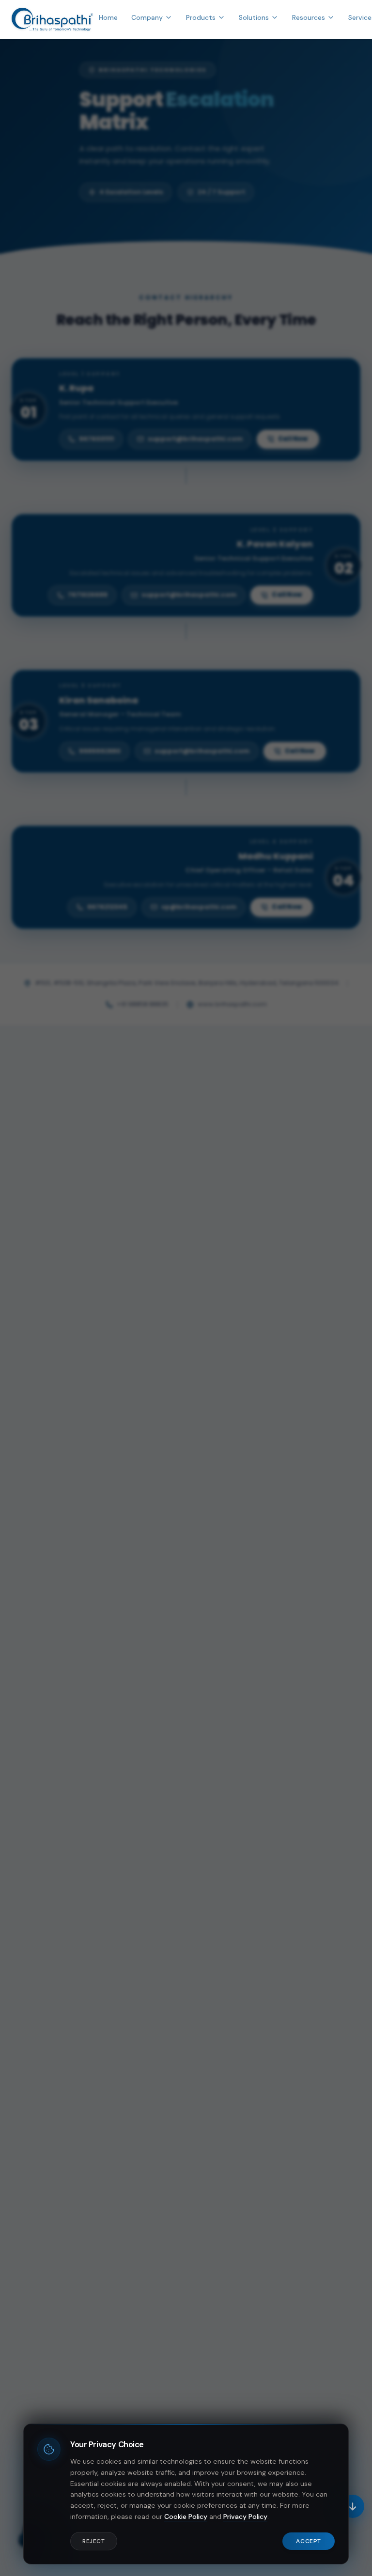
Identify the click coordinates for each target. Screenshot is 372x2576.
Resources (309, 17)
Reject (94, 2541)
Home (108, 17)
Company (147, 17)
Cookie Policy (186, 2516)
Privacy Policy (245, 2516)
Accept (309, 2541)
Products (201, 17)
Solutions (254, 17)
